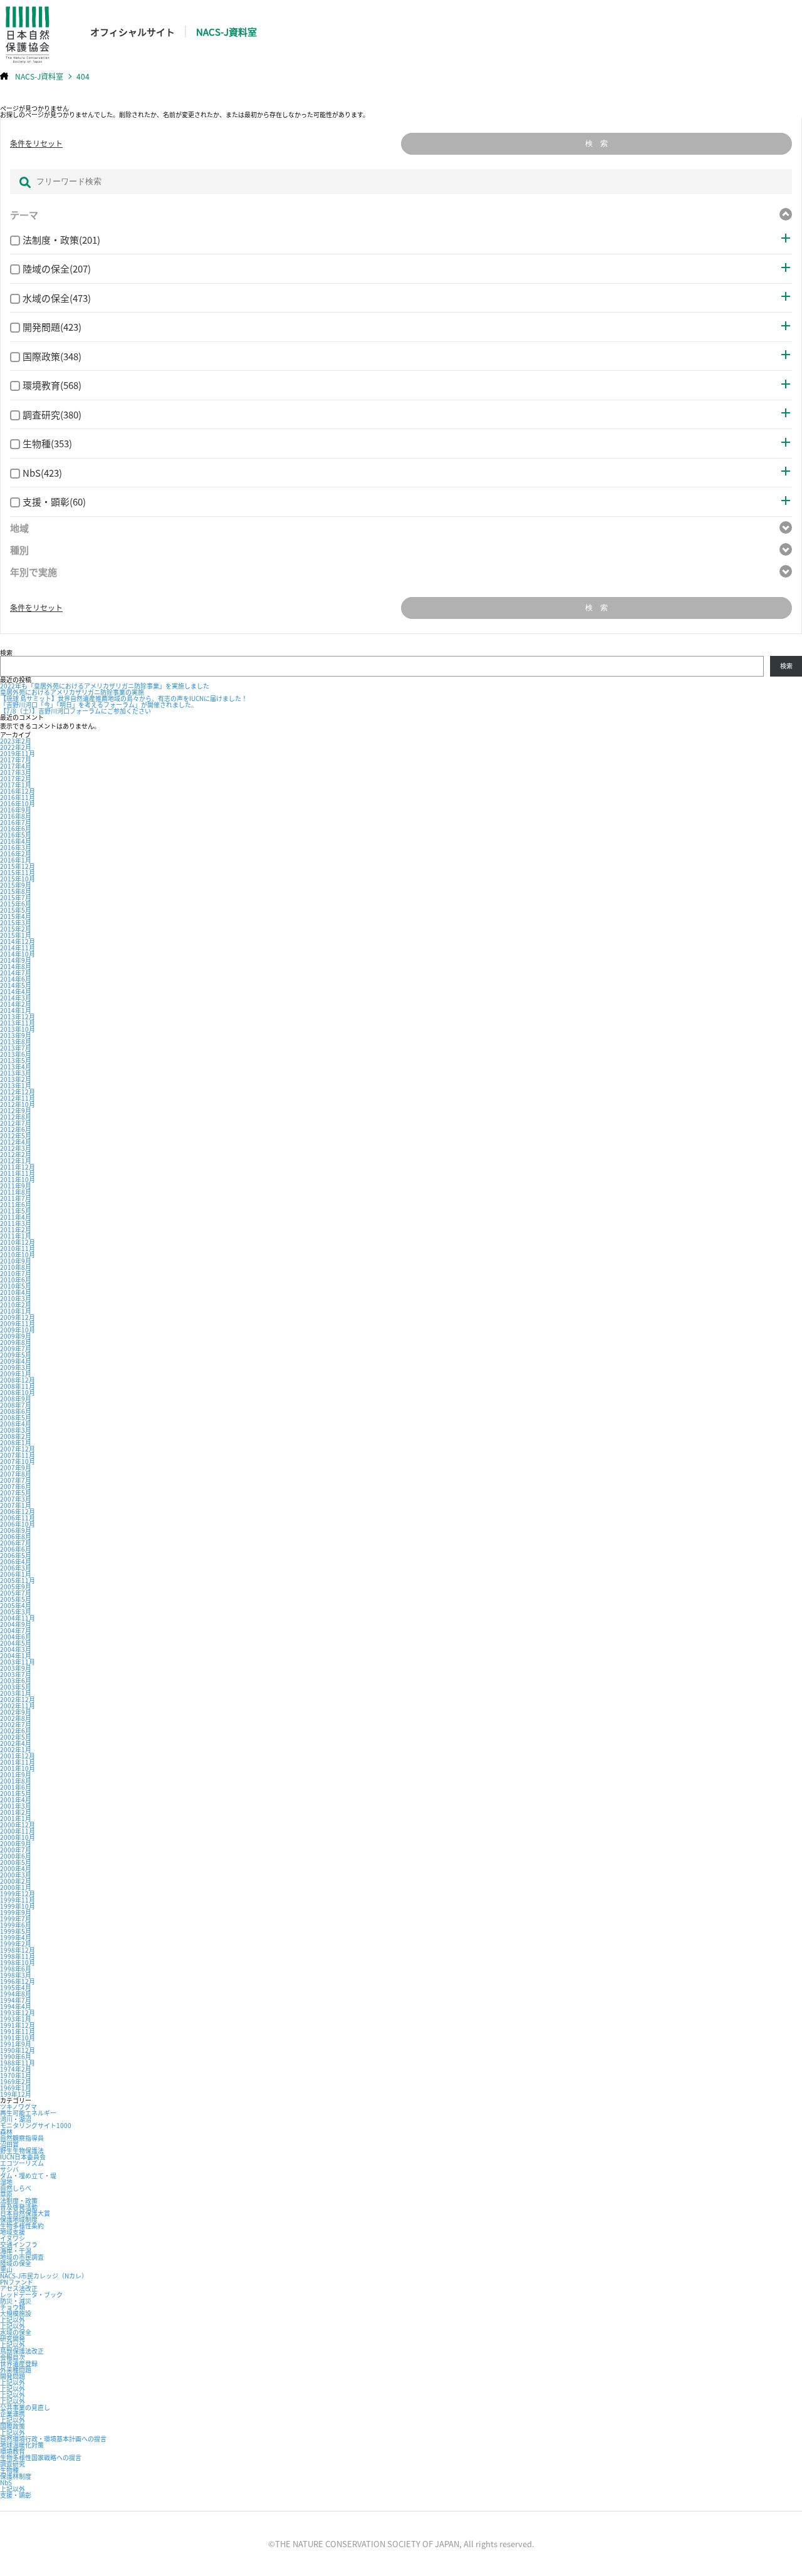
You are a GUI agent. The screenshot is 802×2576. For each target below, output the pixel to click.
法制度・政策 (19, 2200)
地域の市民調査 (22, 2257)
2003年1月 (16, 1693)
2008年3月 (16, 1430)
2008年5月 (16, 1417)
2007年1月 (16, 1505)
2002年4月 (16, 1743)
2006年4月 (16, 1561)
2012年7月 (16, 1123)
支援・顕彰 (16, 2495)
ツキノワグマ (18, 2106)
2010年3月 (16, 1298)
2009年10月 (18, 1330)
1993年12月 (18, 2012)
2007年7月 (16, 1480)
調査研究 (13, 2464)
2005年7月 (16, 1593)
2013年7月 (16, 1048)
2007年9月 (16, 1467)
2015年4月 (16, 916)
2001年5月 (16, 1793)
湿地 (6, 2182)
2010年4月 (16, 1292)
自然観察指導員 (22, 2138)
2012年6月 (16, 1129)
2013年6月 (16, 1054)
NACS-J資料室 (227, 32)
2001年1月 (16, 1818)
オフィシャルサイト (133, 32)
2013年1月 (16, 1085)
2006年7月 (16, 1543)
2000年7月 (16, 1850)
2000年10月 (18, 1837)
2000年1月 (16, 1887)
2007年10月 (18, 1461)
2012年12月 (18, 1092)
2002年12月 (18, 1699)
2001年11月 (18, 1762)
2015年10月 (18, 879)
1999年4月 (16, 1937)
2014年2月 (16, 1004)
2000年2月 (16, 1881)
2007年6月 (16, 1486)
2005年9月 (16, 1587)
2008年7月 (16, 1405)
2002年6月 (16, 1731)
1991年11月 (18, 2031)
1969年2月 (16, 2081)
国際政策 (13, 2426)
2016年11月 (18, 797)
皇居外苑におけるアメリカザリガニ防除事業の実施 (72, 692)
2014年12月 (18, 941)
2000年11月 (18, 1831)
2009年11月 (18, 1323)
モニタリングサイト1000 (36, 2125)
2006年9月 (16, 1530)
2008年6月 (16, 1411)
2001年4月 (16, 1800)
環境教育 (13, 2451)
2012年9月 (16, 1110)
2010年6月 (16, 1280)
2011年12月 (18, 1167)
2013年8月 (16, 1041)
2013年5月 (16, 1060)
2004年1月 (16, 1655)
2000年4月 (16, 1868)
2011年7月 (16, 1198)
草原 (6, 2194)
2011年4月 (16, 1217)
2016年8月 (16, 816)
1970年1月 (16, 2075)
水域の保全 (16, 2332)
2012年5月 (16, 1135)
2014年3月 (16, 998)
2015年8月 (16, 891)
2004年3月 (16, 1649)
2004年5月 (16, 1643)
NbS (6, 2482)
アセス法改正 (19, 2288)
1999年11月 (18, 1900)
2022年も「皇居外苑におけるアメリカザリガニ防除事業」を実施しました (105, 686)
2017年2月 (16, 778)
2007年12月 (18, 1449)
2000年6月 (16, 1856)
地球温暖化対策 (22, 2445)
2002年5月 (16, 1737)
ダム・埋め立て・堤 (28, 2175)
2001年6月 (16, 1787)
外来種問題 (16, 2370)
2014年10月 (18, 954)
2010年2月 (16, 1305)
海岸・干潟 (16, 2251)
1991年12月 (18, 2025)
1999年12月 (18, 1893)
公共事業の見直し (25, 2407)
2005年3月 (16, 1612)
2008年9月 (16, 1399)
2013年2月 (16, 1079)
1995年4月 (16, 1987)
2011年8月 (16, 1192)
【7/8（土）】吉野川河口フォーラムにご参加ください (76, 711)
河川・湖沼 (16, 2119)
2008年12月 (18, 1380)
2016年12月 (18, 791)
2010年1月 (16, 1311)
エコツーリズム (22, 2163)
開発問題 (13, 2376)
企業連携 (13, 2413)
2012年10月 (18, 1104)
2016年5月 (16, 835)
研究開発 (13, 2338)
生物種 (9, 2470)
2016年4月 (16, 841)
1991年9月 (16, 2044)
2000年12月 (18, 1825)
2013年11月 (18, 1023)
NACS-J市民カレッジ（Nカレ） (44, 2276)
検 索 (596, 143)
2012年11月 (18, 1098)
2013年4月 (16, 1067)
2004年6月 (16, 1637)
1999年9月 (16, 1912)
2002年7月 (16, 1724)
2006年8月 (16, 1536)
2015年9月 (16, 885)
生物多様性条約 (22, 2225)
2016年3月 (16, 847)
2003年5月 (16, 1687)
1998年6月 (16, 1969)
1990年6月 (16, 2056)
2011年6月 (16, 1204)
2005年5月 (16, 1599)
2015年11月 (18, 872)
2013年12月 (18, 1016)
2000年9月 (16, 1843)
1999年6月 (16, 1925)
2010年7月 (16, 1273)
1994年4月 (16, 2006)
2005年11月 (18, 1580)
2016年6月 (16, 828)
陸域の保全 (16, 2263)
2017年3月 (16, 772)
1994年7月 (16, 2000)
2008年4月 (16, 1424)
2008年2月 (16, 1436)
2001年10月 (18, 1768)
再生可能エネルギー (28, 2113)
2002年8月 (16, 1718)
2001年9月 (16, 1774)
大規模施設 (16, 2313)
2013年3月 (16, 1073)
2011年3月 (16, 1223)
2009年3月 (16, 1367)
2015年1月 (16, 935)
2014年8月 (16, 966)
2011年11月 (18, 1173)
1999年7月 (16, 1919)
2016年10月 (18, 803)
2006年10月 (18, 1524)
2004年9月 (16, 1624)
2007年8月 (16, 1474)
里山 (6, 2269)
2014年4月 (16, 991)
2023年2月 (16, 741)
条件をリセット (36, 143)
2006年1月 (16, 1574)
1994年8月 (16, 1994)
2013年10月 (18, 1029)
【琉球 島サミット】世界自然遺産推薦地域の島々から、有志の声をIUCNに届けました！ (124, 698)
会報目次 (13, 2357)
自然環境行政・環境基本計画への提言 (53, 2438)
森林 (6, 2132)
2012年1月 (16, 1161)
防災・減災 (16, 2301)
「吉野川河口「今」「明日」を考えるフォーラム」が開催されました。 (99, 704)
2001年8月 (16, 1781)
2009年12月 (18, 1317)
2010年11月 (18, 1248)
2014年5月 (16, 985)
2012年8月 (16, 1117)
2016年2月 (16, 854)
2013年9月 (16, 1035)
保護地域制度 (19, 2219)
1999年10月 (18, 1906)
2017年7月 (16, 760)
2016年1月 (16, 860)
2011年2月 (16, 1229)
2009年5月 (16, 1355)
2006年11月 (18, 1518)
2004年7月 (16, 1630)
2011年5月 (16, 1211)
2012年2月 (16, 1154)
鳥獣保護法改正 (22, 2351)
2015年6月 (16, 904)
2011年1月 (16, 1236)
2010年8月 (16, 1267)
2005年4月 (16, 1605)
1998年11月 (18, 1956)
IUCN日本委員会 (23, 2157)
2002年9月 (16, 1712)
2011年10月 (18, 1179)
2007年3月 (16, 1499)
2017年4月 (16, 766)
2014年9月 (16, 960)
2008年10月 (18, 1392)
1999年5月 (16, 1931)
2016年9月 (16, 810)
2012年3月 (16, 1148)
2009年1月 (16, 1374)
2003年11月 (18, 1662)
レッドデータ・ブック (31, 2294)
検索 (6, 652)
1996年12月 (18, 1981)
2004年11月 (18, 1618)
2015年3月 (16, 922)
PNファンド (17, 2282)
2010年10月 (18, 1254)
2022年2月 (16, 747)
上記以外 (13, 2319)
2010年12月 (18, 1242)
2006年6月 (16, 1549)
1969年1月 (16, 2088)
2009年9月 (16, 1336)
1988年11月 (18, 2063)
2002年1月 (16, 1749)
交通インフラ (19, 2244)
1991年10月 (18, 2038)
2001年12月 (18, 1756)
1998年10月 (18, 1962)
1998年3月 (16, 1975)
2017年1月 (16, 785)
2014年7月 (16, 973)
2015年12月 (18, 866)
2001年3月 (16, 1806)
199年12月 (16, 2094)
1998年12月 (18, 1950)
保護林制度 (16, 2476)
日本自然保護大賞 (25, 2213)
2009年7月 (16, 1348)
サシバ (9, 2169)
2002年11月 (18, 1706)
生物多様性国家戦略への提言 (41, 2457)
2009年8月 (16, 1342)
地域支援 (13, 2232)
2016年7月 (16, 822)
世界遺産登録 (19, 2363)
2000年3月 (16, 1875)
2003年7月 (16, 1674)
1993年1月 (16, 2019)
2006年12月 (18, 1511)
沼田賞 (9, 2144)
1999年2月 (16, 1944)
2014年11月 (18, 948)
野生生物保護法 (22, 2150)
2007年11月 (18, 1455)
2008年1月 (16, 1442)
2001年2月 (16, 1812)
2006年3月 (16, 1568)
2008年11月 (18, 1386)
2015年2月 (16, 929)
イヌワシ (13, 2238)
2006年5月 (16, 1555)
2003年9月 (16, 1668)
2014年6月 (16, 979)
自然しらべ (16, 2188)
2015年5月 (16, 910)
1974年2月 (16, 2069)
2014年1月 (16, 1010)
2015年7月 (16, 897)
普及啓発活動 (19, 2207)
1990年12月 (18, 2050)
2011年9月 (16, 1186)
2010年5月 (16, 1286)
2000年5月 (16, 1862)
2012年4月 (16, 1142)
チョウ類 (13, 2307)
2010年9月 (16, 1261)
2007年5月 (16, 1493)
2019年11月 (18, 753)
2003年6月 (16, 1680)
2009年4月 (16, 1361)
